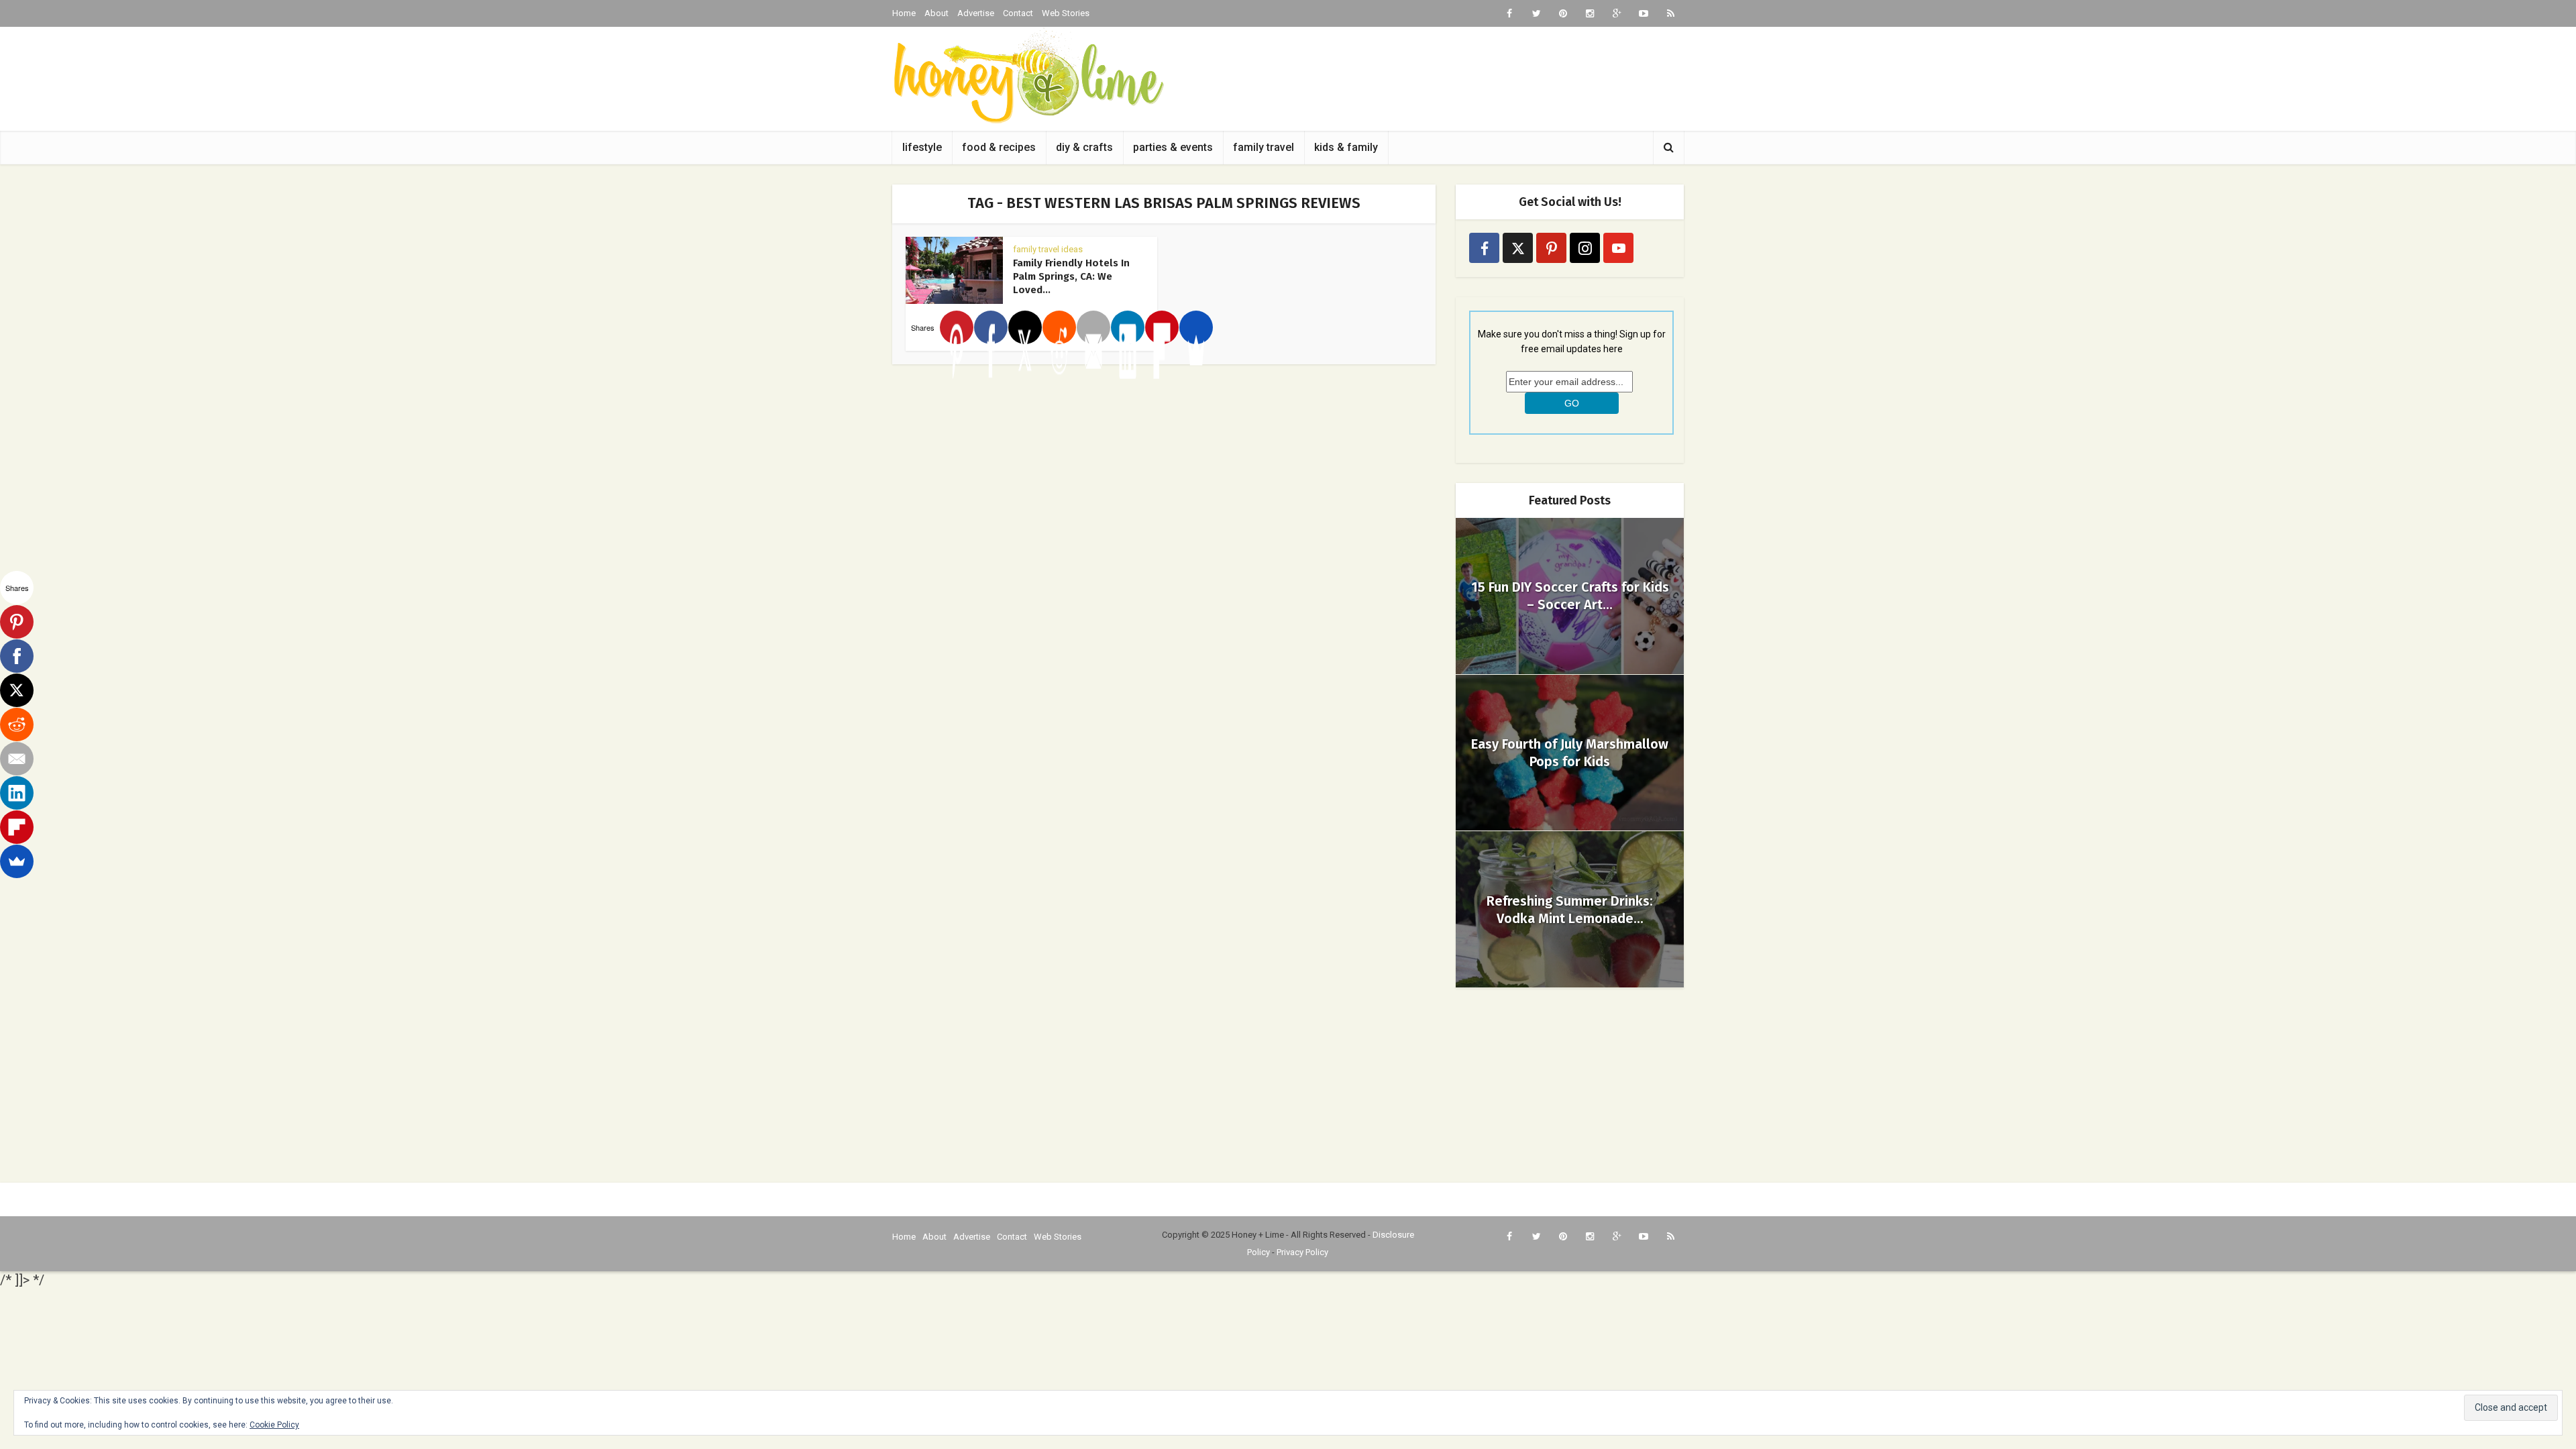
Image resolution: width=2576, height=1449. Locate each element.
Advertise (976, 13)
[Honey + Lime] (1028, 75)
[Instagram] (1585, 248)
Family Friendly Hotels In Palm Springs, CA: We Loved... (1071, 276)
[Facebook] (991, 327)
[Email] (1093, 327)
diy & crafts (1084, 147)
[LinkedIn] (1128, 327)
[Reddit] (1059, 327)
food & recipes (999, 147)
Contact (1018, 13)
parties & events (1173, 147)
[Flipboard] (1162, 327)
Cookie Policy (274, 1425)
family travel (1264, 147)
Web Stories (1066, 13)
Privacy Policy (1302, 1252)
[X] (1025, 327)
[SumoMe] (1196, 327)
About (936, 13)
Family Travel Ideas (1048, 249)
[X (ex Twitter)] (1518, 248)
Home (904, 13)
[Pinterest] (957, 327)
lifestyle (922, 147)
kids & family (1346, 147)
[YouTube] (1618, 248)
